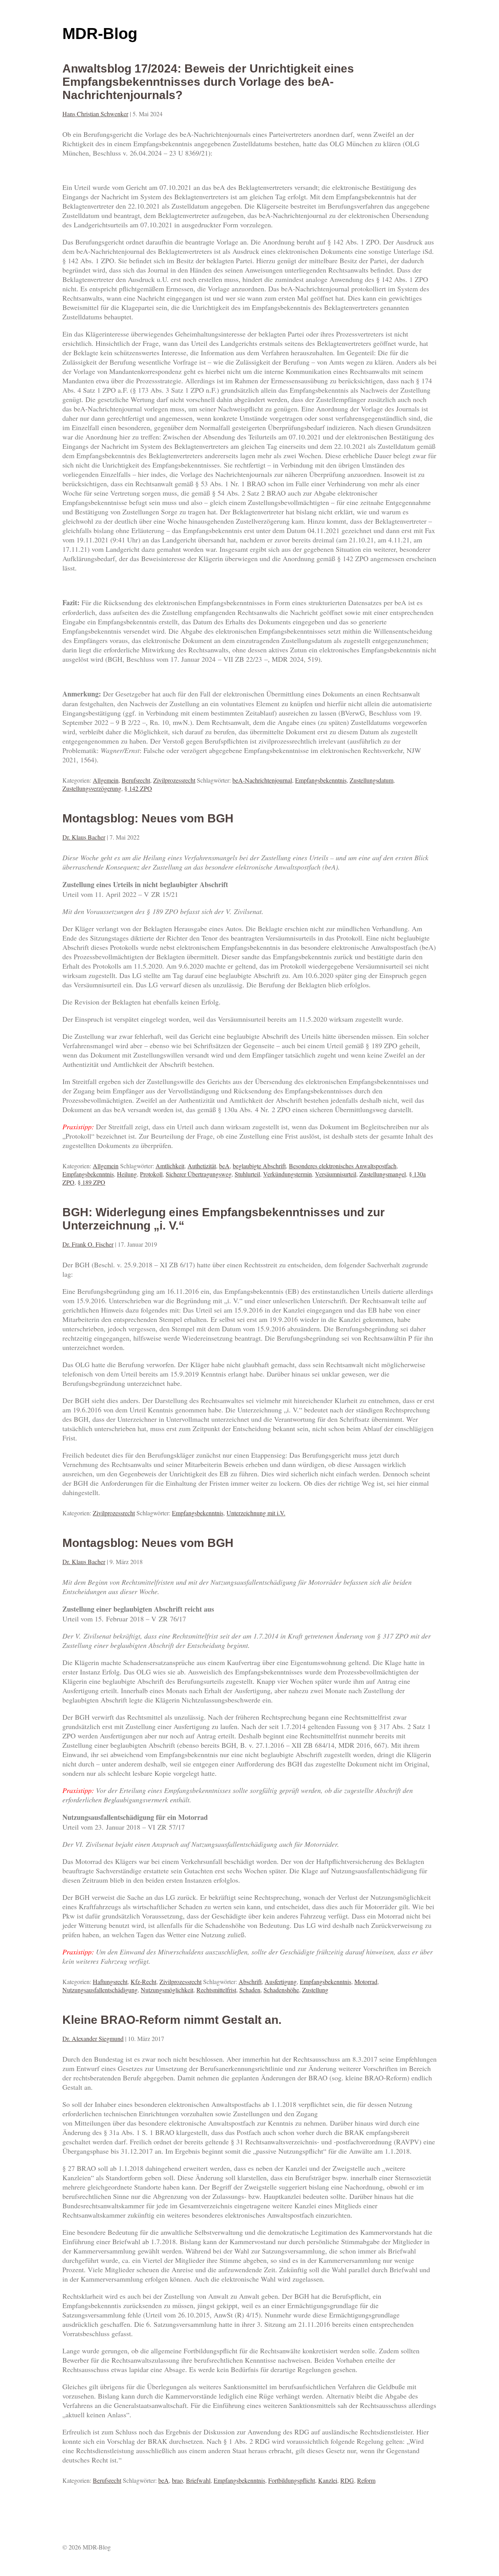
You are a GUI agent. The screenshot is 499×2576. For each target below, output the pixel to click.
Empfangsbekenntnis (321, 780)
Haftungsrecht (110, 1982)
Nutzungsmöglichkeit (167, 1990)
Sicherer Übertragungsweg (199, 1174)
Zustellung (315, 1990)
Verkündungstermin (288, 1174)
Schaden (250, 1990)
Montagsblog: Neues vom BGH (148, 818)
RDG (347, 2480)
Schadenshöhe (281, 1990)
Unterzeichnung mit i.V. (256, 1513)
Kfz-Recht (143, 1982)
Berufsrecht (136, 780)
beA (224, 1166)
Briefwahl (198, 2480)
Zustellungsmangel (383, 1174)
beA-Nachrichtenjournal (262, 780)
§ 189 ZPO (91, 1182)
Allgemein (106, 780)
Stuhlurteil (247, 1174)
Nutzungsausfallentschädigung (100, 1990)
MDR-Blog (100, 34)
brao (177, 2480)
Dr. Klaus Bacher (84, 837)
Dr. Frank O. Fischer (88, 1244)
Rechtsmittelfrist (216, 1990)
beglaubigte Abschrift (259, 1166)
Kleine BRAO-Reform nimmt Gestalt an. (172, 2020)
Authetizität (202, 1166)
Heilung (127, 1174)
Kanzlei (328, 2480)
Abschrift (250, 1982)
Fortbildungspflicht (292, 2480)
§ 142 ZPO (138, 788)
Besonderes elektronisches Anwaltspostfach (343, 1166)
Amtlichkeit (170, 1166)
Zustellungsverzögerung (92, 788)
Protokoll (151, 1174)
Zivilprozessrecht (174, 780)
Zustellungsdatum (372, 780)
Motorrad (366, 1982)
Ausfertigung (281, 1982)
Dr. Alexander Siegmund (93, 2038)
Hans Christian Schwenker (95, 114)
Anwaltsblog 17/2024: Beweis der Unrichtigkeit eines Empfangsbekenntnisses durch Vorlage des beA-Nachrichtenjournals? (208, 82)
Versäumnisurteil (336, 1174)
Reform (366, 2480)
